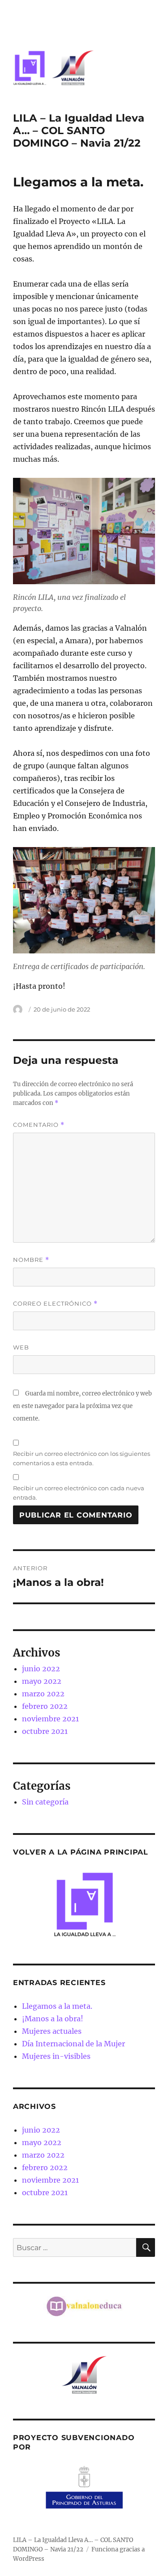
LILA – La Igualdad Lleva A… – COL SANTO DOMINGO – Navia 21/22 (79, 131)
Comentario (39, 1125)
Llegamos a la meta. (57, 2006)
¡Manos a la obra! (53, 2019)
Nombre (31, 1260)
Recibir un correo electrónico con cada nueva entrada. (79, 1493)
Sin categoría (45, 1802)
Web (21, 1347)
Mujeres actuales (52, 2031)
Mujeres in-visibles (56, 2056)
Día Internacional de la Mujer (73, 2044)
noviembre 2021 (50, 1719)
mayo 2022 (42, 1681)
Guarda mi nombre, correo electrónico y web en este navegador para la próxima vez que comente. (82, 1406)
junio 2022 (41, 1669)
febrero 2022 (45, 1706)
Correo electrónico (55, 1304)
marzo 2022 (43, 1694)
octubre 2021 (45, 1731)
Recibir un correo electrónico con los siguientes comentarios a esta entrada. (82, 1458)
